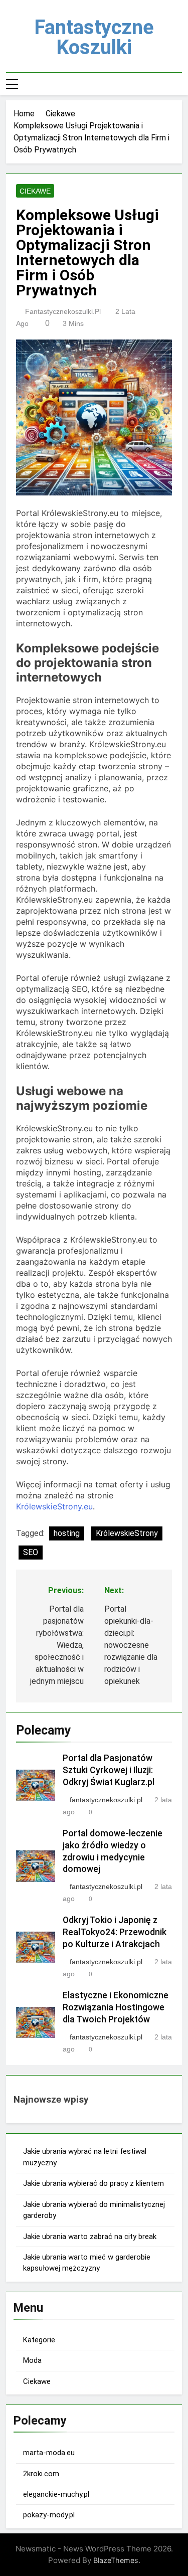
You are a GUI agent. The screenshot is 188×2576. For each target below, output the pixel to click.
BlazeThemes (116, 2560)
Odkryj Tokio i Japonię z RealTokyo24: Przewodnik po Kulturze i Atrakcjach (115, 1932)
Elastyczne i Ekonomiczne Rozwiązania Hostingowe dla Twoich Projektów (116, 2007)
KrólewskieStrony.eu (54, 1506)
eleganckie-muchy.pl (56, 2494)
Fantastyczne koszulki (94, 37)
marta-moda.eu (49, 2453)
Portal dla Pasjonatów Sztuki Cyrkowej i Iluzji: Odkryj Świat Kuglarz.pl (109, 1770)
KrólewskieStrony (127, 1533)
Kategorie (39, 2340)
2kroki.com (41, 2474)
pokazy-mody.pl (49, 2515)
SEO (31, 1552)
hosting (67, 1533)
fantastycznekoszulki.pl (63, 311)
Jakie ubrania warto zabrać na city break (90, 2237)
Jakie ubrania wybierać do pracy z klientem (93, 2183)
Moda (32, 2360)
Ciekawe (35, 191)
